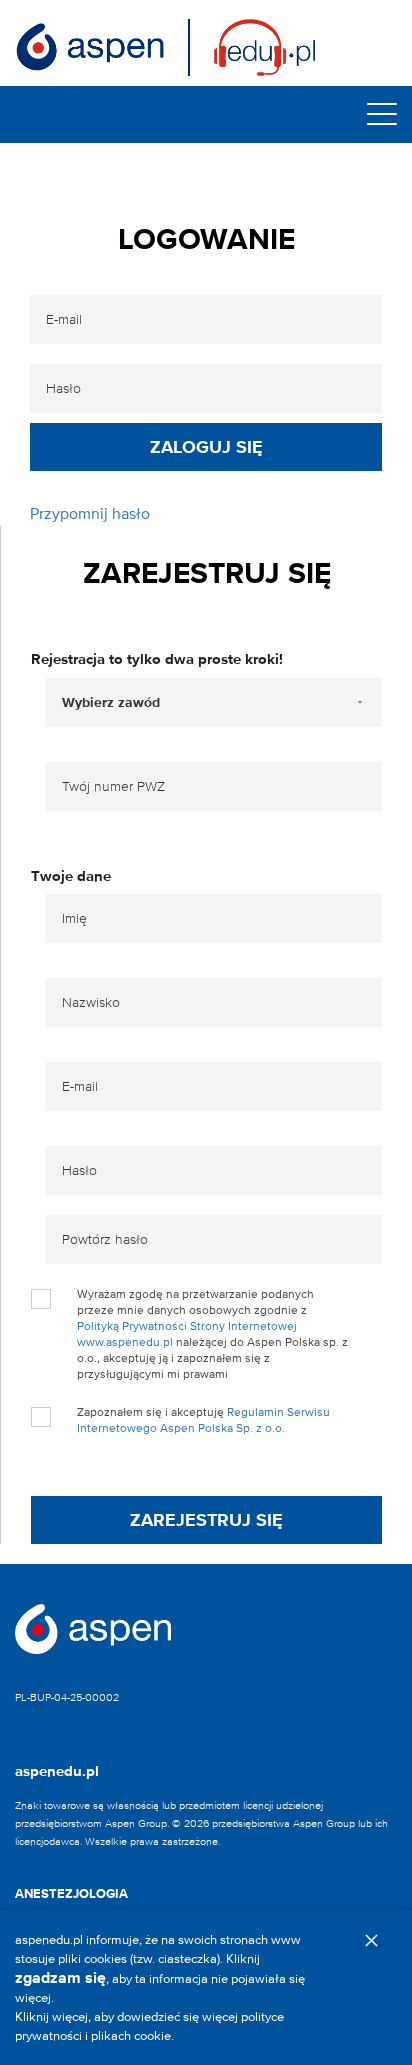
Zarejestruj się (206, 1520)
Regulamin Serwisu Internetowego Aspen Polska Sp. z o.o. (203, 1419)
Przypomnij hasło (90, 513)
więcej (70, 2016)
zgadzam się (60, 1977)
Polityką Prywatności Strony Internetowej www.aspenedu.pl (187, 1333)
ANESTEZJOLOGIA (71, 1893)
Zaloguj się (206, 447)
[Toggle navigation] (382, 114)
